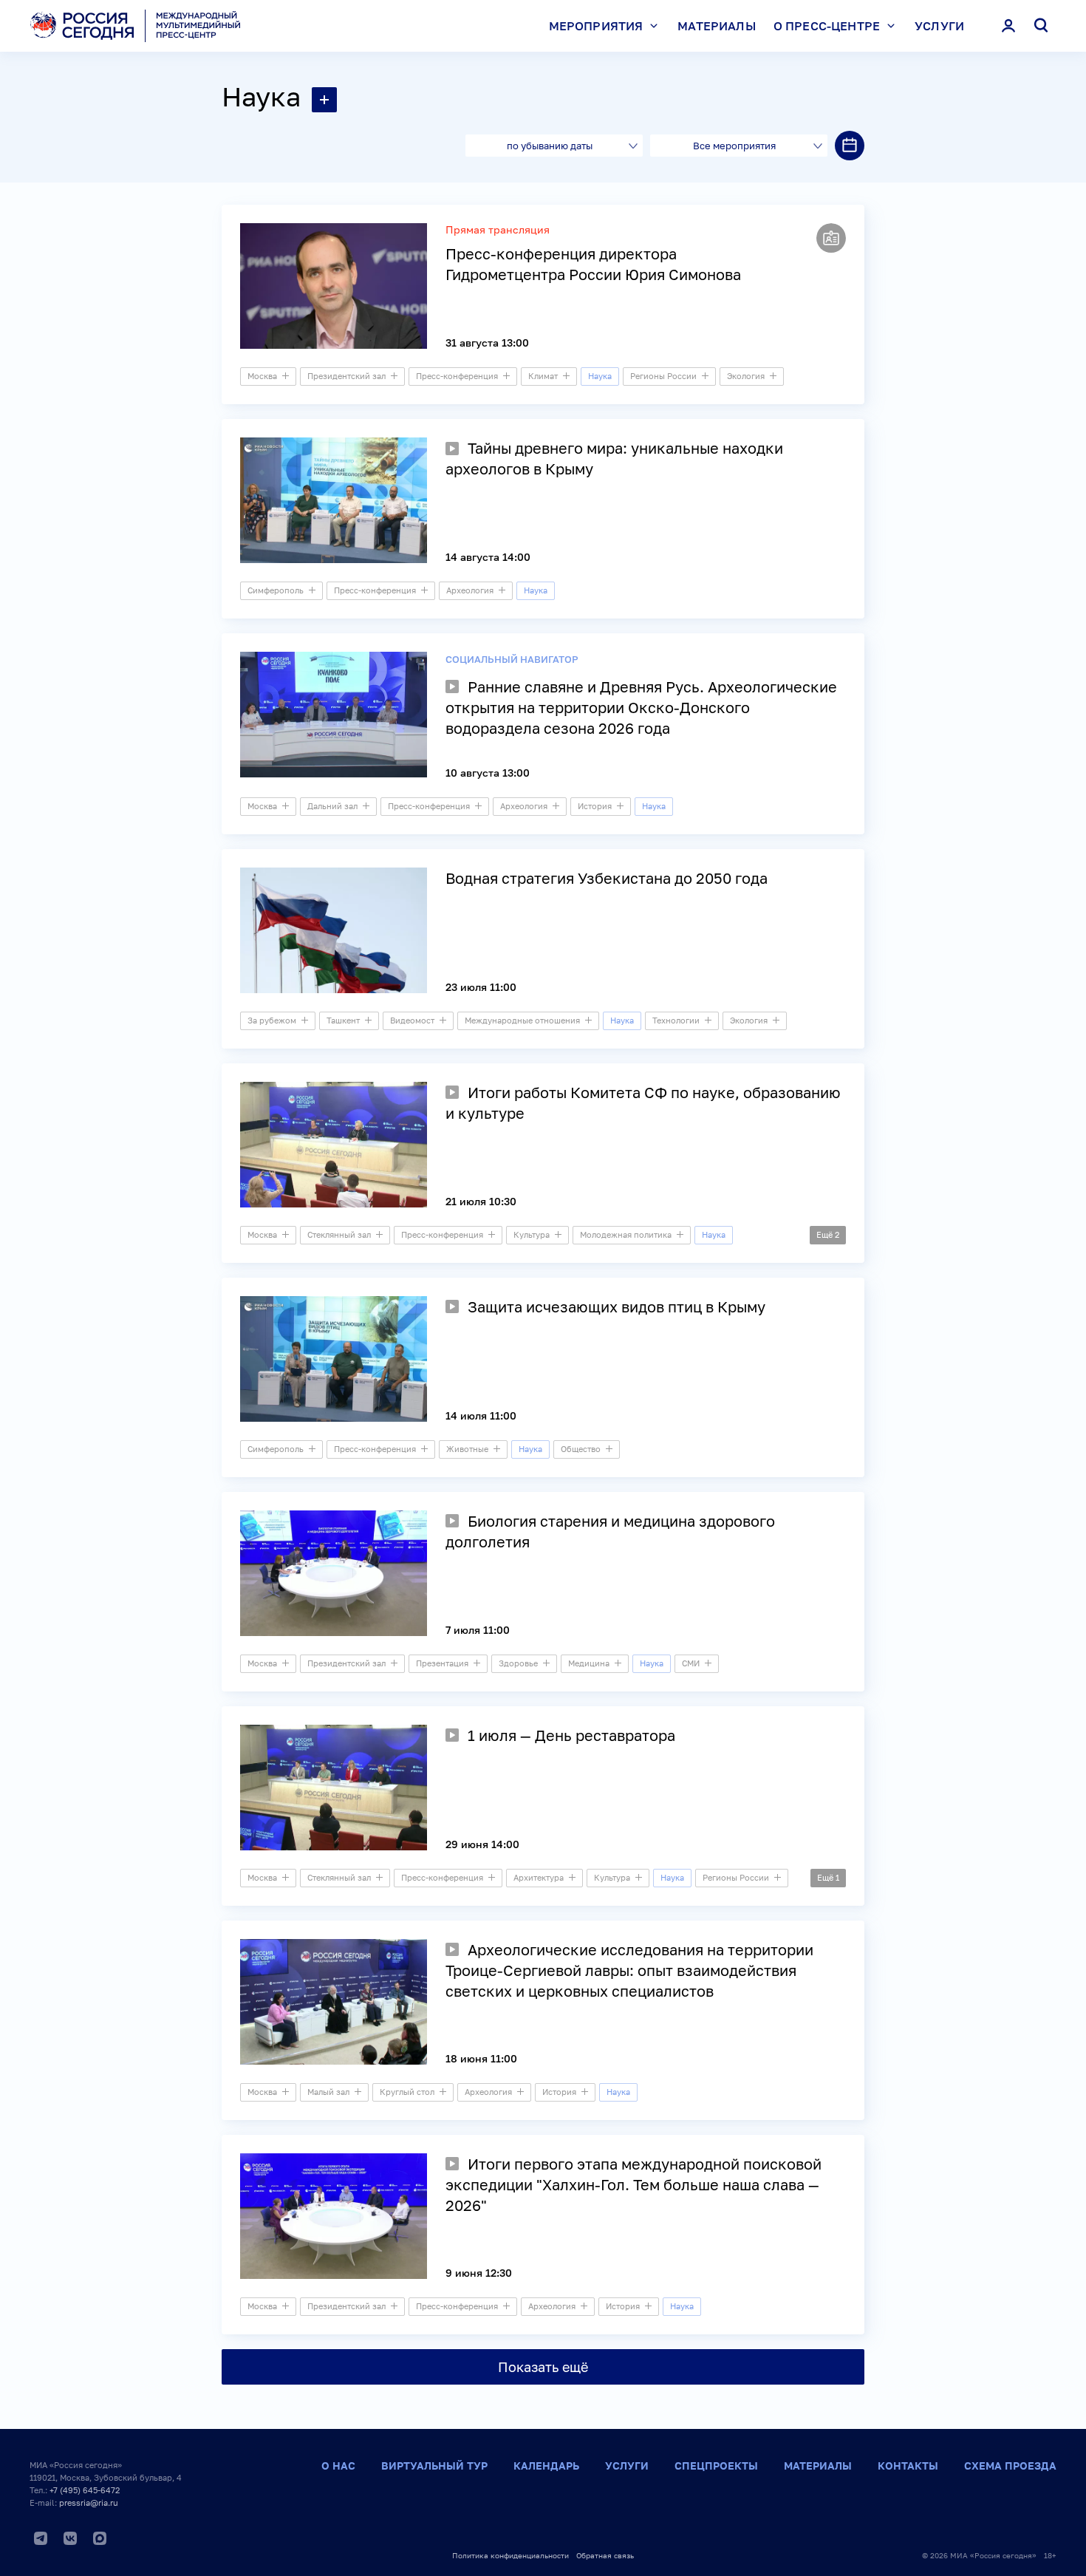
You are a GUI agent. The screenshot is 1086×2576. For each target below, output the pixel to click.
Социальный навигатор (512, 659)
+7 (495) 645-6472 (85, 2490)
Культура (532, 1234)
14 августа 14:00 (488, 557)
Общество (581, 1449)
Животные (467, 1449)
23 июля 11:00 (481, 987)
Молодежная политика (626, 1234)
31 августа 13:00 (487, 343)
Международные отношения (522, 1020)
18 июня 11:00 (481, 2058)
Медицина (589, 1663)
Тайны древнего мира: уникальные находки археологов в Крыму (614, 458)
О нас (338, 2466)
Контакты (908, 2466)
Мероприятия (596, 26)
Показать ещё (543, 2367)
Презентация (442, 1663)
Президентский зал (346, 376)
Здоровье (518, 1663)
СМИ (691, 1663)
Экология (746, 376)
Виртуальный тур (434, 2466)
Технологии (676, 1020)
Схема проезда (1010, 2466)
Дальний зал (332, 806)
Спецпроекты (716, 2466)
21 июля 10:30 (481, 1201)
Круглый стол (407, 2092)
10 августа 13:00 (488, 773)
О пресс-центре (827, 26)
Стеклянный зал (339, 1234)
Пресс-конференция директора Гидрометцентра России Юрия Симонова (593, 264)
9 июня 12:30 (479, 2273)
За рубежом (272, 1020)
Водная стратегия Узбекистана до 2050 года (607, 878)
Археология (470, 590)
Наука (261, 96)
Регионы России (663, 376)
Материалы (716, 26)
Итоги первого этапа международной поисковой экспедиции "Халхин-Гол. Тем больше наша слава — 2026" (633, 2184)
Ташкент (343, 1020)
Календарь (546, 2466)
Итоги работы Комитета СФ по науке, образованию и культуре (643, 1103)
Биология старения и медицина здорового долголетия (610, 1531)
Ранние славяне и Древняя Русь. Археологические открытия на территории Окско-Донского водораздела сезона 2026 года (641, 707)
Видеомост (412, 1020)
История (595, 806)
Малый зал (328, 2092)
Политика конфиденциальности (510, 2555)
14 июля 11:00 (481, 1415)
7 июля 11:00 (478, 1630)
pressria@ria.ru (89, 2502)
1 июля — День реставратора (571, 1735)
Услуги (939, 26)
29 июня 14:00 (482, 1844)
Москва (262, 376)
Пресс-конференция (457, 376)
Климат (543, 376)
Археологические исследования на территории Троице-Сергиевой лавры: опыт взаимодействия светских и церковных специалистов (629, 1970)
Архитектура (539, 1877)
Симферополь (276, 590)
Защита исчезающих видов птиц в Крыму (617, 1306)
